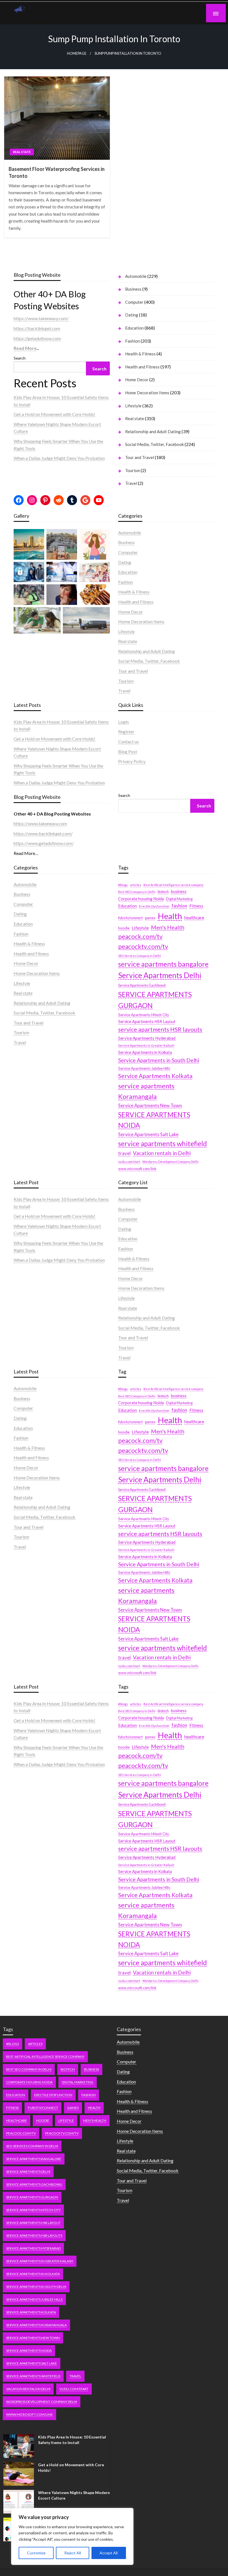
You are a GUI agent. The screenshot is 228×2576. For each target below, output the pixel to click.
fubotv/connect (130, 918)
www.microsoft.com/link (137, 1169)
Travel (131, 483)
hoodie (124, 928)
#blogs (123, 885)
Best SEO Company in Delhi (137, 892)
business (179, 891)
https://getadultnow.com (37, 338)
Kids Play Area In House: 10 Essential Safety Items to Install (72, 2440)
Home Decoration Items (147, 393)
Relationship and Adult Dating (153, 432)
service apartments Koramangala (146, 1091)
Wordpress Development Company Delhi (170, 1162)
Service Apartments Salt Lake (148, 1134)
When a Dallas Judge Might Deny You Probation (59, 458)
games (150, 918)
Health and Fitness (142, 367)
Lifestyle (133, 406)
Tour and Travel (140, 457)
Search (20, 358)
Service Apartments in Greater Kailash (146, 1045)
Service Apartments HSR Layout (147, 1022)
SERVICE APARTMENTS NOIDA (154, 1120)
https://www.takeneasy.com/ (41, 318)
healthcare (194, 917)
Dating (132, 315)
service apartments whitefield (163, 1144)
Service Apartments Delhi (160, 975)
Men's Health (168, 927)
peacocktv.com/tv (143, 947)
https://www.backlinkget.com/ (43, 833)
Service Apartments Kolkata (155, 1076)
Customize (36, 2553)
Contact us (128, 741)
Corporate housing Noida (141, 899)
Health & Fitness (140, 354)
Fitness (196, 906)
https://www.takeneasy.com (40, 823)
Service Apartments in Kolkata (145, 1052)
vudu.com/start (129, 1162)
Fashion (132, 341)
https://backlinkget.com (37, 328)
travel (124, 1153)
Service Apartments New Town (150, 1106)
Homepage (77, 53)
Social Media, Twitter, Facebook (154, 444)
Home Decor (137, 380)
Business (133, 289)
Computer (134, 302)
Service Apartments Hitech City (144, 1015)
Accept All (109, 2553)
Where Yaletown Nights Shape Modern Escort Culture (74, 2495)
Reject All (73, 2553)
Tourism (132, 470)
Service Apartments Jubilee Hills (144, 1068)
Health (170, 916)
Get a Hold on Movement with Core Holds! (54, 414)
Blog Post (128, 751)
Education (134, 328)
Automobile (136, 276)
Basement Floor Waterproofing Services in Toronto (57, 172)
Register (126, 731)
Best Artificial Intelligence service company (173, 885)
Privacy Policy (132, 761)
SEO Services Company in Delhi (140, 956)
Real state (22, 152)
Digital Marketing (179, 899)
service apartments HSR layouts (160, 1029)
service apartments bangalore (163, 964)
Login (123, 722)
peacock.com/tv (140, 937)
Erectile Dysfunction (154, 906)
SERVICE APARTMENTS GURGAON (155, 1000)
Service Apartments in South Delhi (159, 1060)
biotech (163, 892)
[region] (72, 2536)
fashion (179, 906)
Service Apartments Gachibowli (142, 985)
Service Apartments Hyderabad (147, 1038)
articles (136, 885)
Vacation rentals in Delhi (162, 1153)
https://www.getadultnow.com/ (44, 843)
